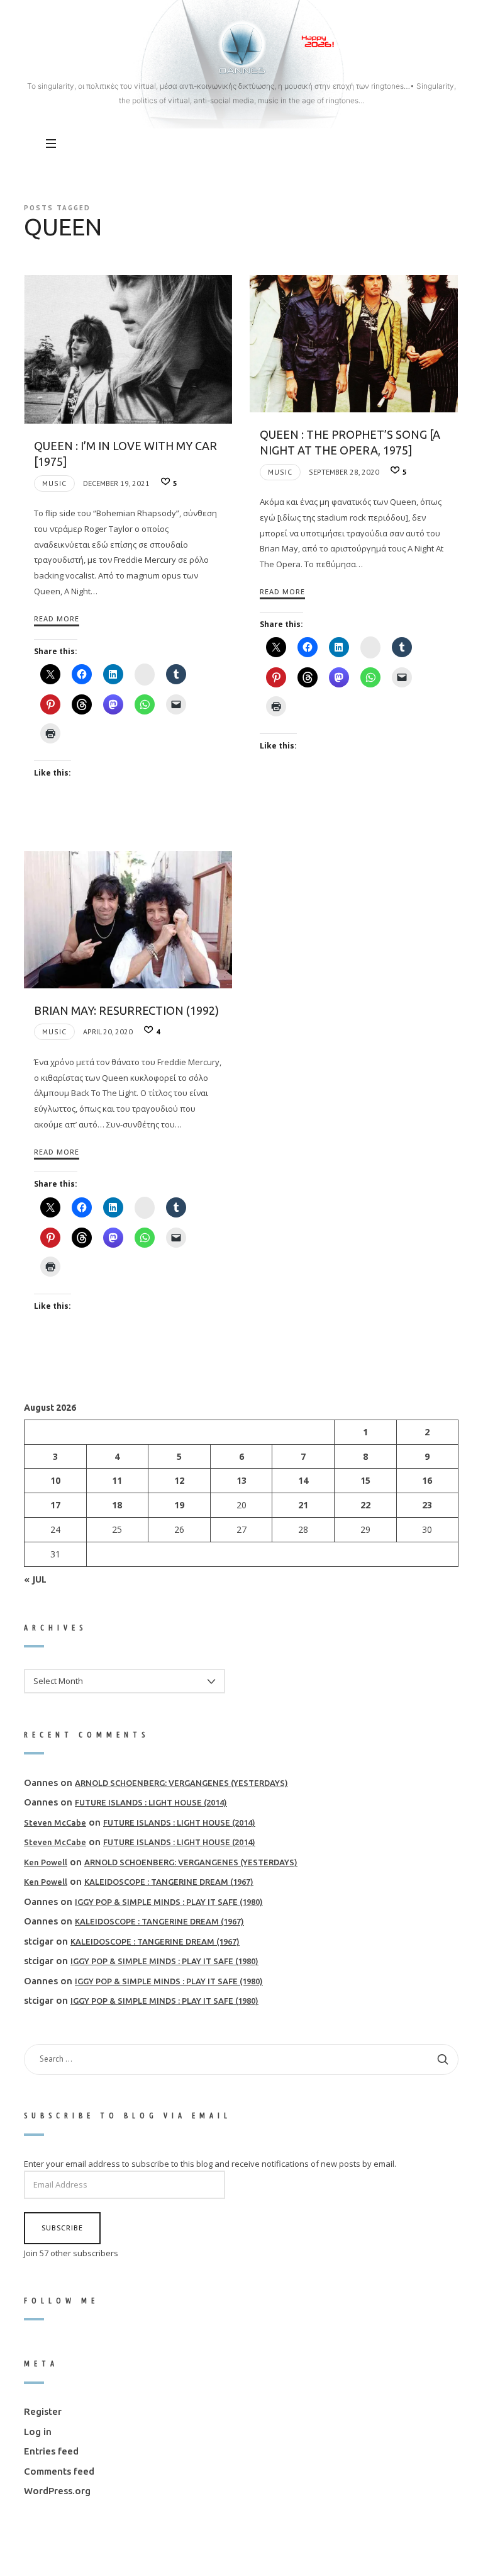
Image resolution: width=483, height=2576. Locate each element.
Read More (57, 619)
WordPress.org (57, 2491)
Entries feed (51, 2451)
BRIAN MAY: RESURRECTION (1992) (126, 1010)
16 (428, 1480)
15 (365, 1480)
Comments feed (59, 2471)
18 (118, 1505)
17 (55, 1505)
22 (365, 1505)
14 (304, 1480)
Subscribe (62, 2228)
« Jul (35, 1579)
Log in (38, 2432)
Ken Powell (46, 1861)
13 (241, 1480)
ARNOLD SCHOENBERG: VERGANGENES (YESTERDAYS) (181, 1782)
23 (428, 1505)
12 (179, 1480)
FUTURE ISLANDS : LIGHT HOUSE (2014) (151, 1802)
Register (43, 2411)
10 (55, 1480)
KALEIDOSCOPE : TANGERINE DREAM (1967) (169, 1882)
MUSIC (54, 483)
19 (179, 1505)
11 (118, 1480)
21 (304, 1505)
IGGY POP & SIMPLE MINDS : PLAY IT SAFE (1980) (169, 1901)
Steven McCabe (55, 1822)
